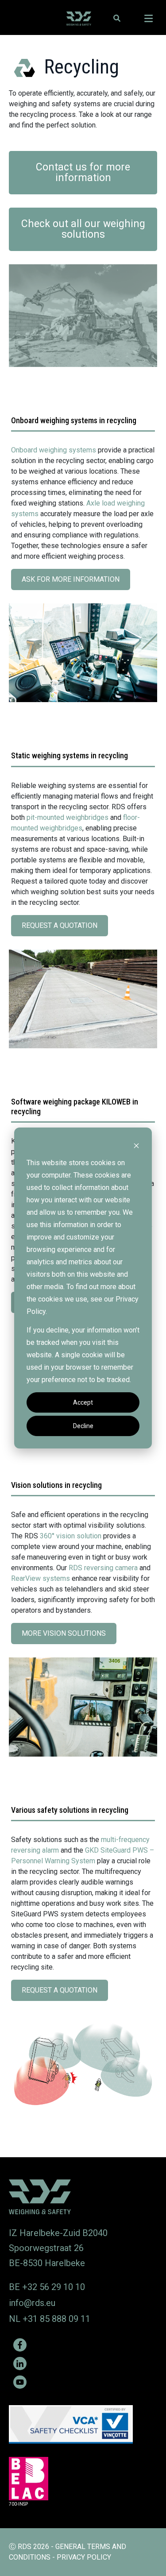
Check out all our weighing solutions (83, 229)
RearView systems (41, 1578)
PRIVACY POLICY (84, 2557)
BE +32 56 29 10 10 (47, 2287)
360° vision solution (71, 1536)
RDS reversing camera (103, 1568)
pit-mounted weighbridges (68, 817)
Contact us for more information (83, 172)
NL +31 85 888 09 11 (50, 2319)
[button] (117, 18)
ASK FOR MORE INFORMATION (73, 583)
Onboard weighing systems (54, 450)
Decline (83, 1426)
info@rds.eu (32, 2303)
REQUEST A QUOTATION (62, 929)
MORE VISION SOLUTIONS (66, 1637)
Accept (83, 1402)
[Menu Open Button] (149, 19)
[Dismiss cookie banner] (136, 1145)
